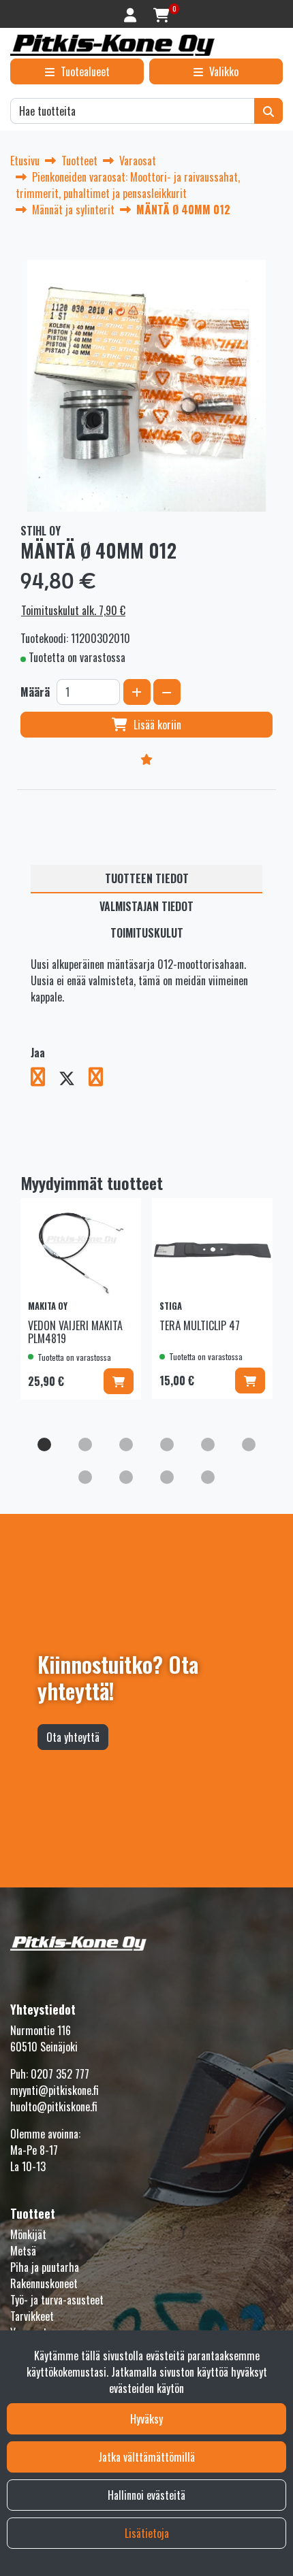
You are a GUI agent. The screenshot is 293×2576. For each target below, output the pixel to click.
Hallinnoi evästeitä (146, 2495)
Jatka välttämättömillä (146, 2457)
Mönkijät (28, 2234)
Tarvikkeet (32, 2316)
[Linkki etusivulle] (112, 45)
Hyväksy (146, 2419)
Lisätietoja (147, 2533)
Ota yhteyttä (73, 1737)
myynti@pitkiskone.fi (55, 2090)
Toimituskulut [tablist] (147, 933)
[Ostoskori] (161, 14)
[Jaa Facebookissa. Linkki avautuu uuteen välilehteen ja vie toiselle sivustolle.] (45, 1079)
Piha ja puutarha (45, 2267)
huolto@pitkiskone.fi (54, 2107)
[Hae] (268, 111)
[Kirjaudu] (132, 14)
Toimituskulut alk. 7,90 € (73, 610)
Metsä (23, 2251)
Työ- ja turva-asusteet (57, 2300)
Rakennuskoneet (44, 2283)
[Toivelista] (146, 759)
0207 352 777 (60, 2074)
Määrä (35, 692)
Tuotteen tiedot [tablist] (147, 878)
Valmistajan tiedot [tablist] (146, 906)
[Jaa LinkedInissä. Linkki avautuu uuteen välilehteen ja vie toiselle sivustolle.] (101, 1079)
